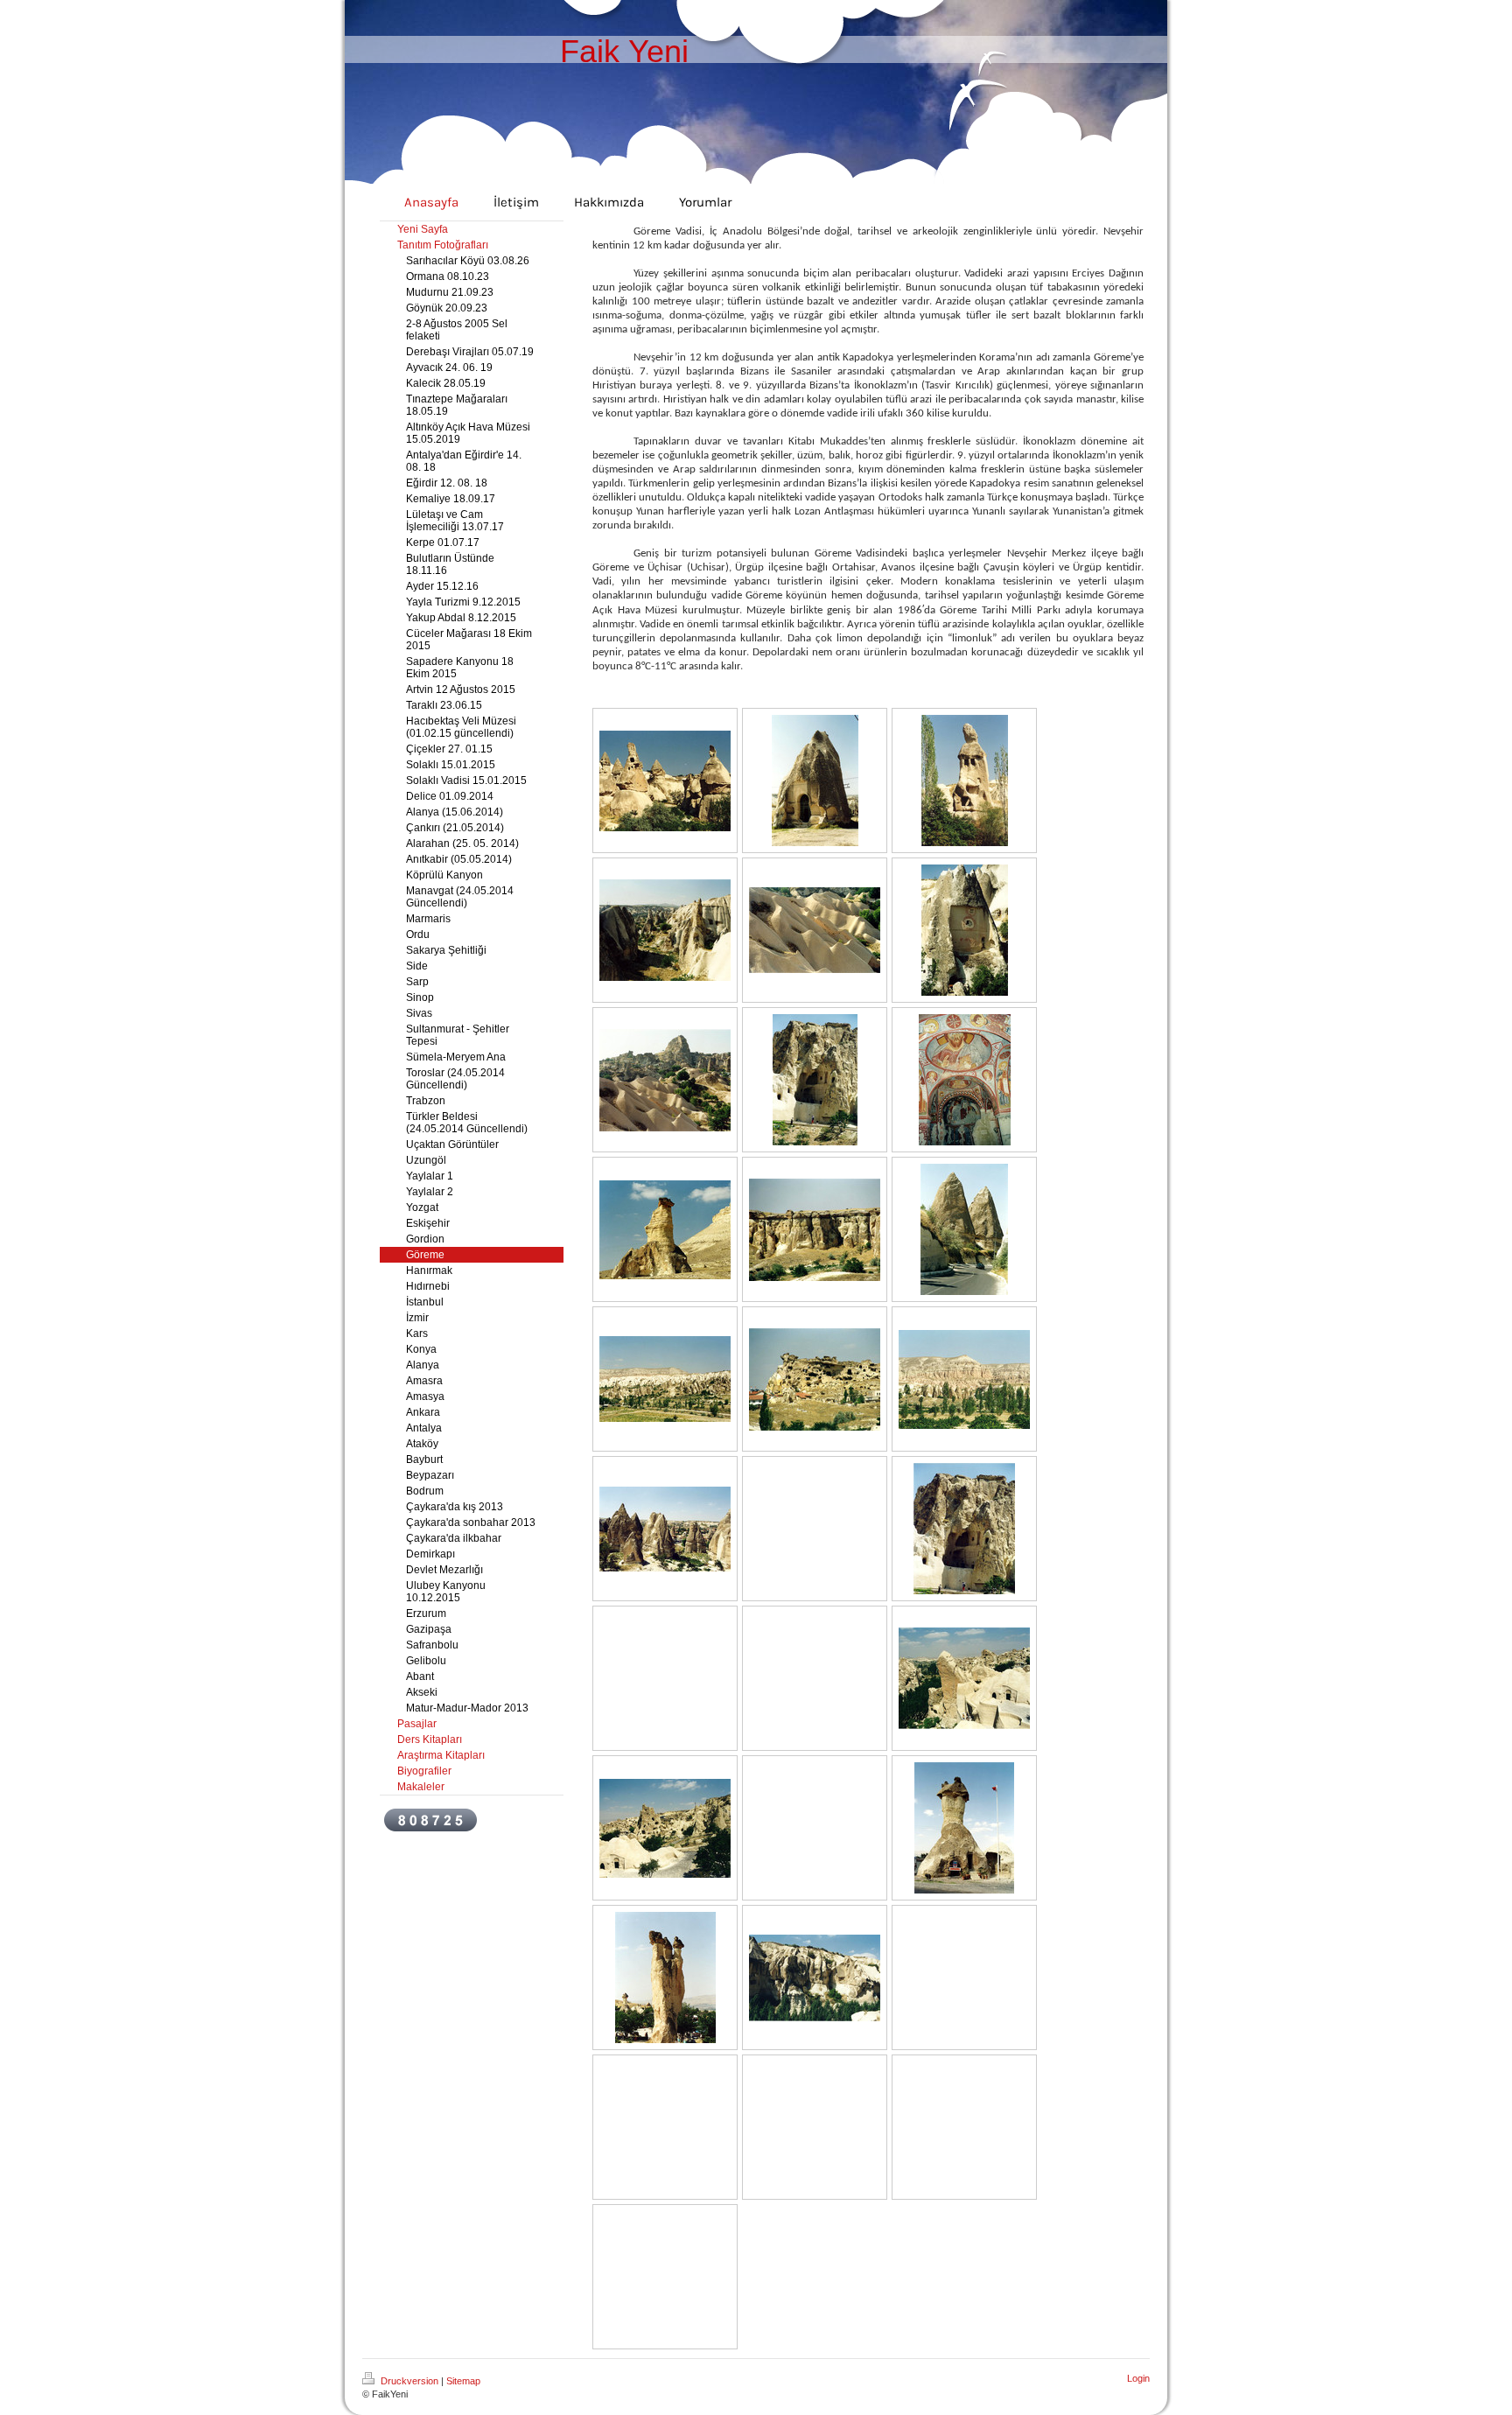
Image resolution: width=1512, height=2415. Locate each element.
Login (1138, 2378)
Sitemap (463, 2381)
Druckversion (409, 2381)
